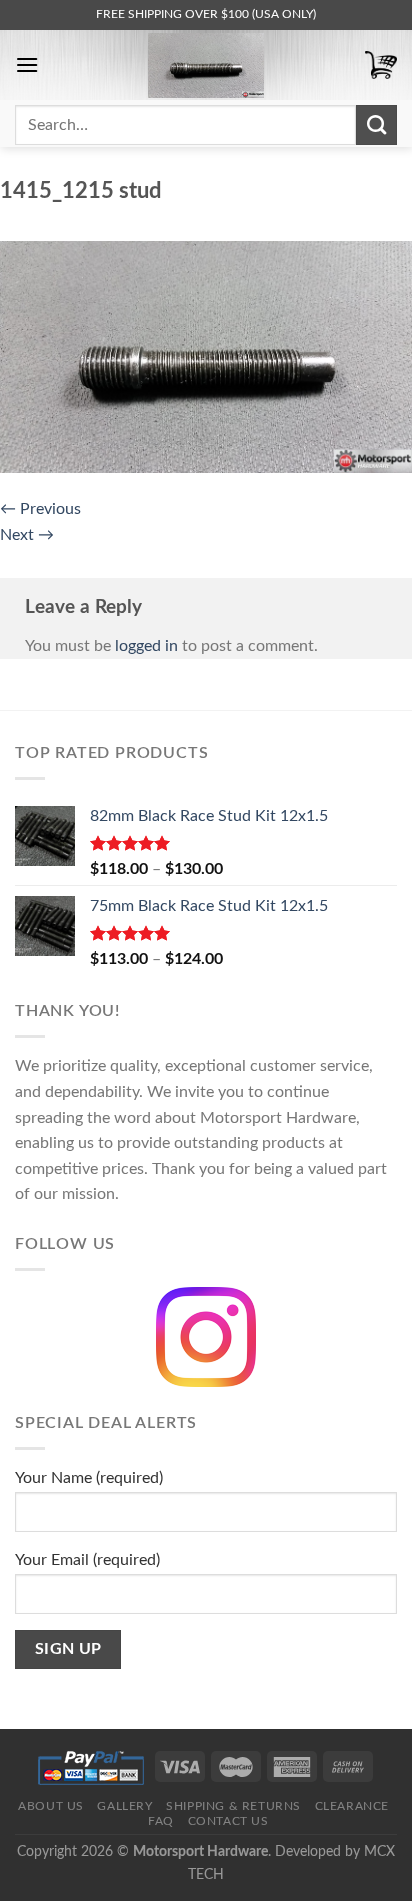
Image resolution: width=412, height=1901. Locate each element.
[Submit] (376, 125)
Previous (40, 509)
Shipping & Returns (233, 1806)
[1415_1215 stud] (206, 356)
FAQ (161, 1821)
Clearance (352, 1806)
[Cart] (381, 65)
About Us (51, 1806)
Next (27, 535)
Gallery (124, 1806)
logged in (146, 646)
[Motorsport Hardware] (206, 65)
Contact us (228, 1821)
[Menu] (27, 64)
